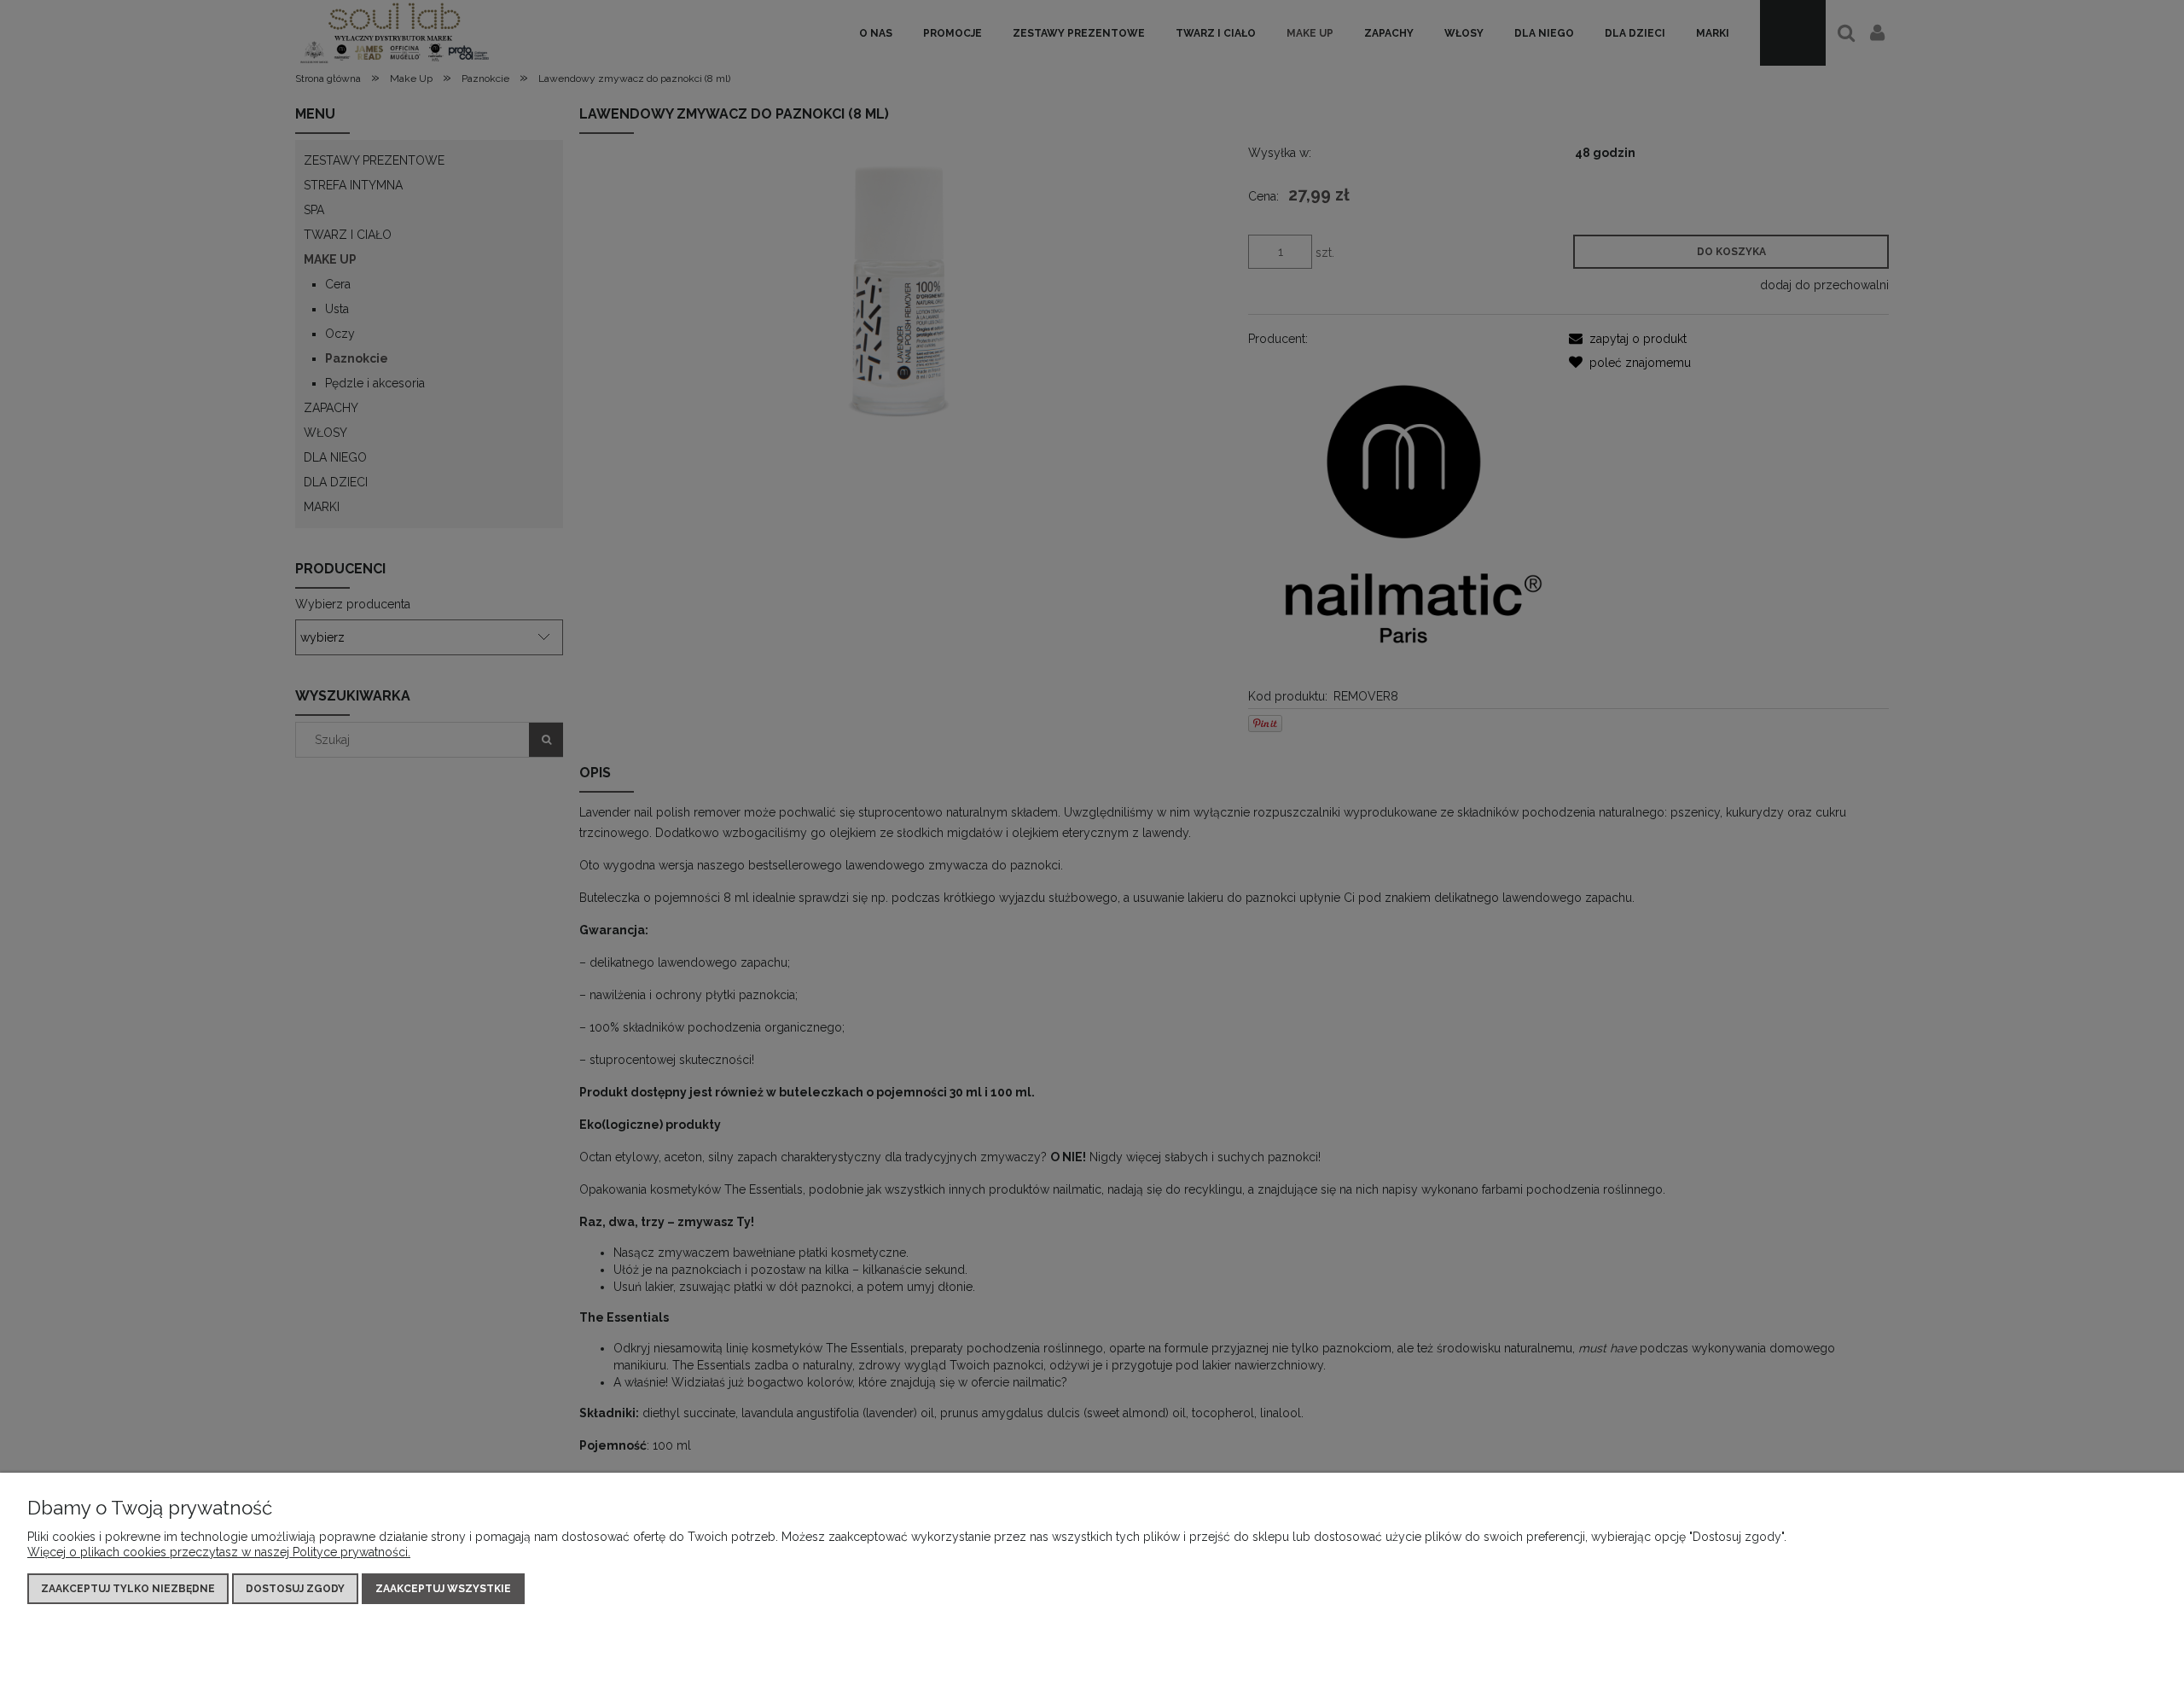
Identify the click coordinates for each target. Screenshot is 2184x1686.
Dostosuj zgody (295, 1589)
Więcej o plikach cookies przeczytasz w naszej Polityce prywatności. (219, 1552)
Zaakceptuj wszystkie (443, 1589)
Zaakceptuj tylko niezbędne (128, 1589)
